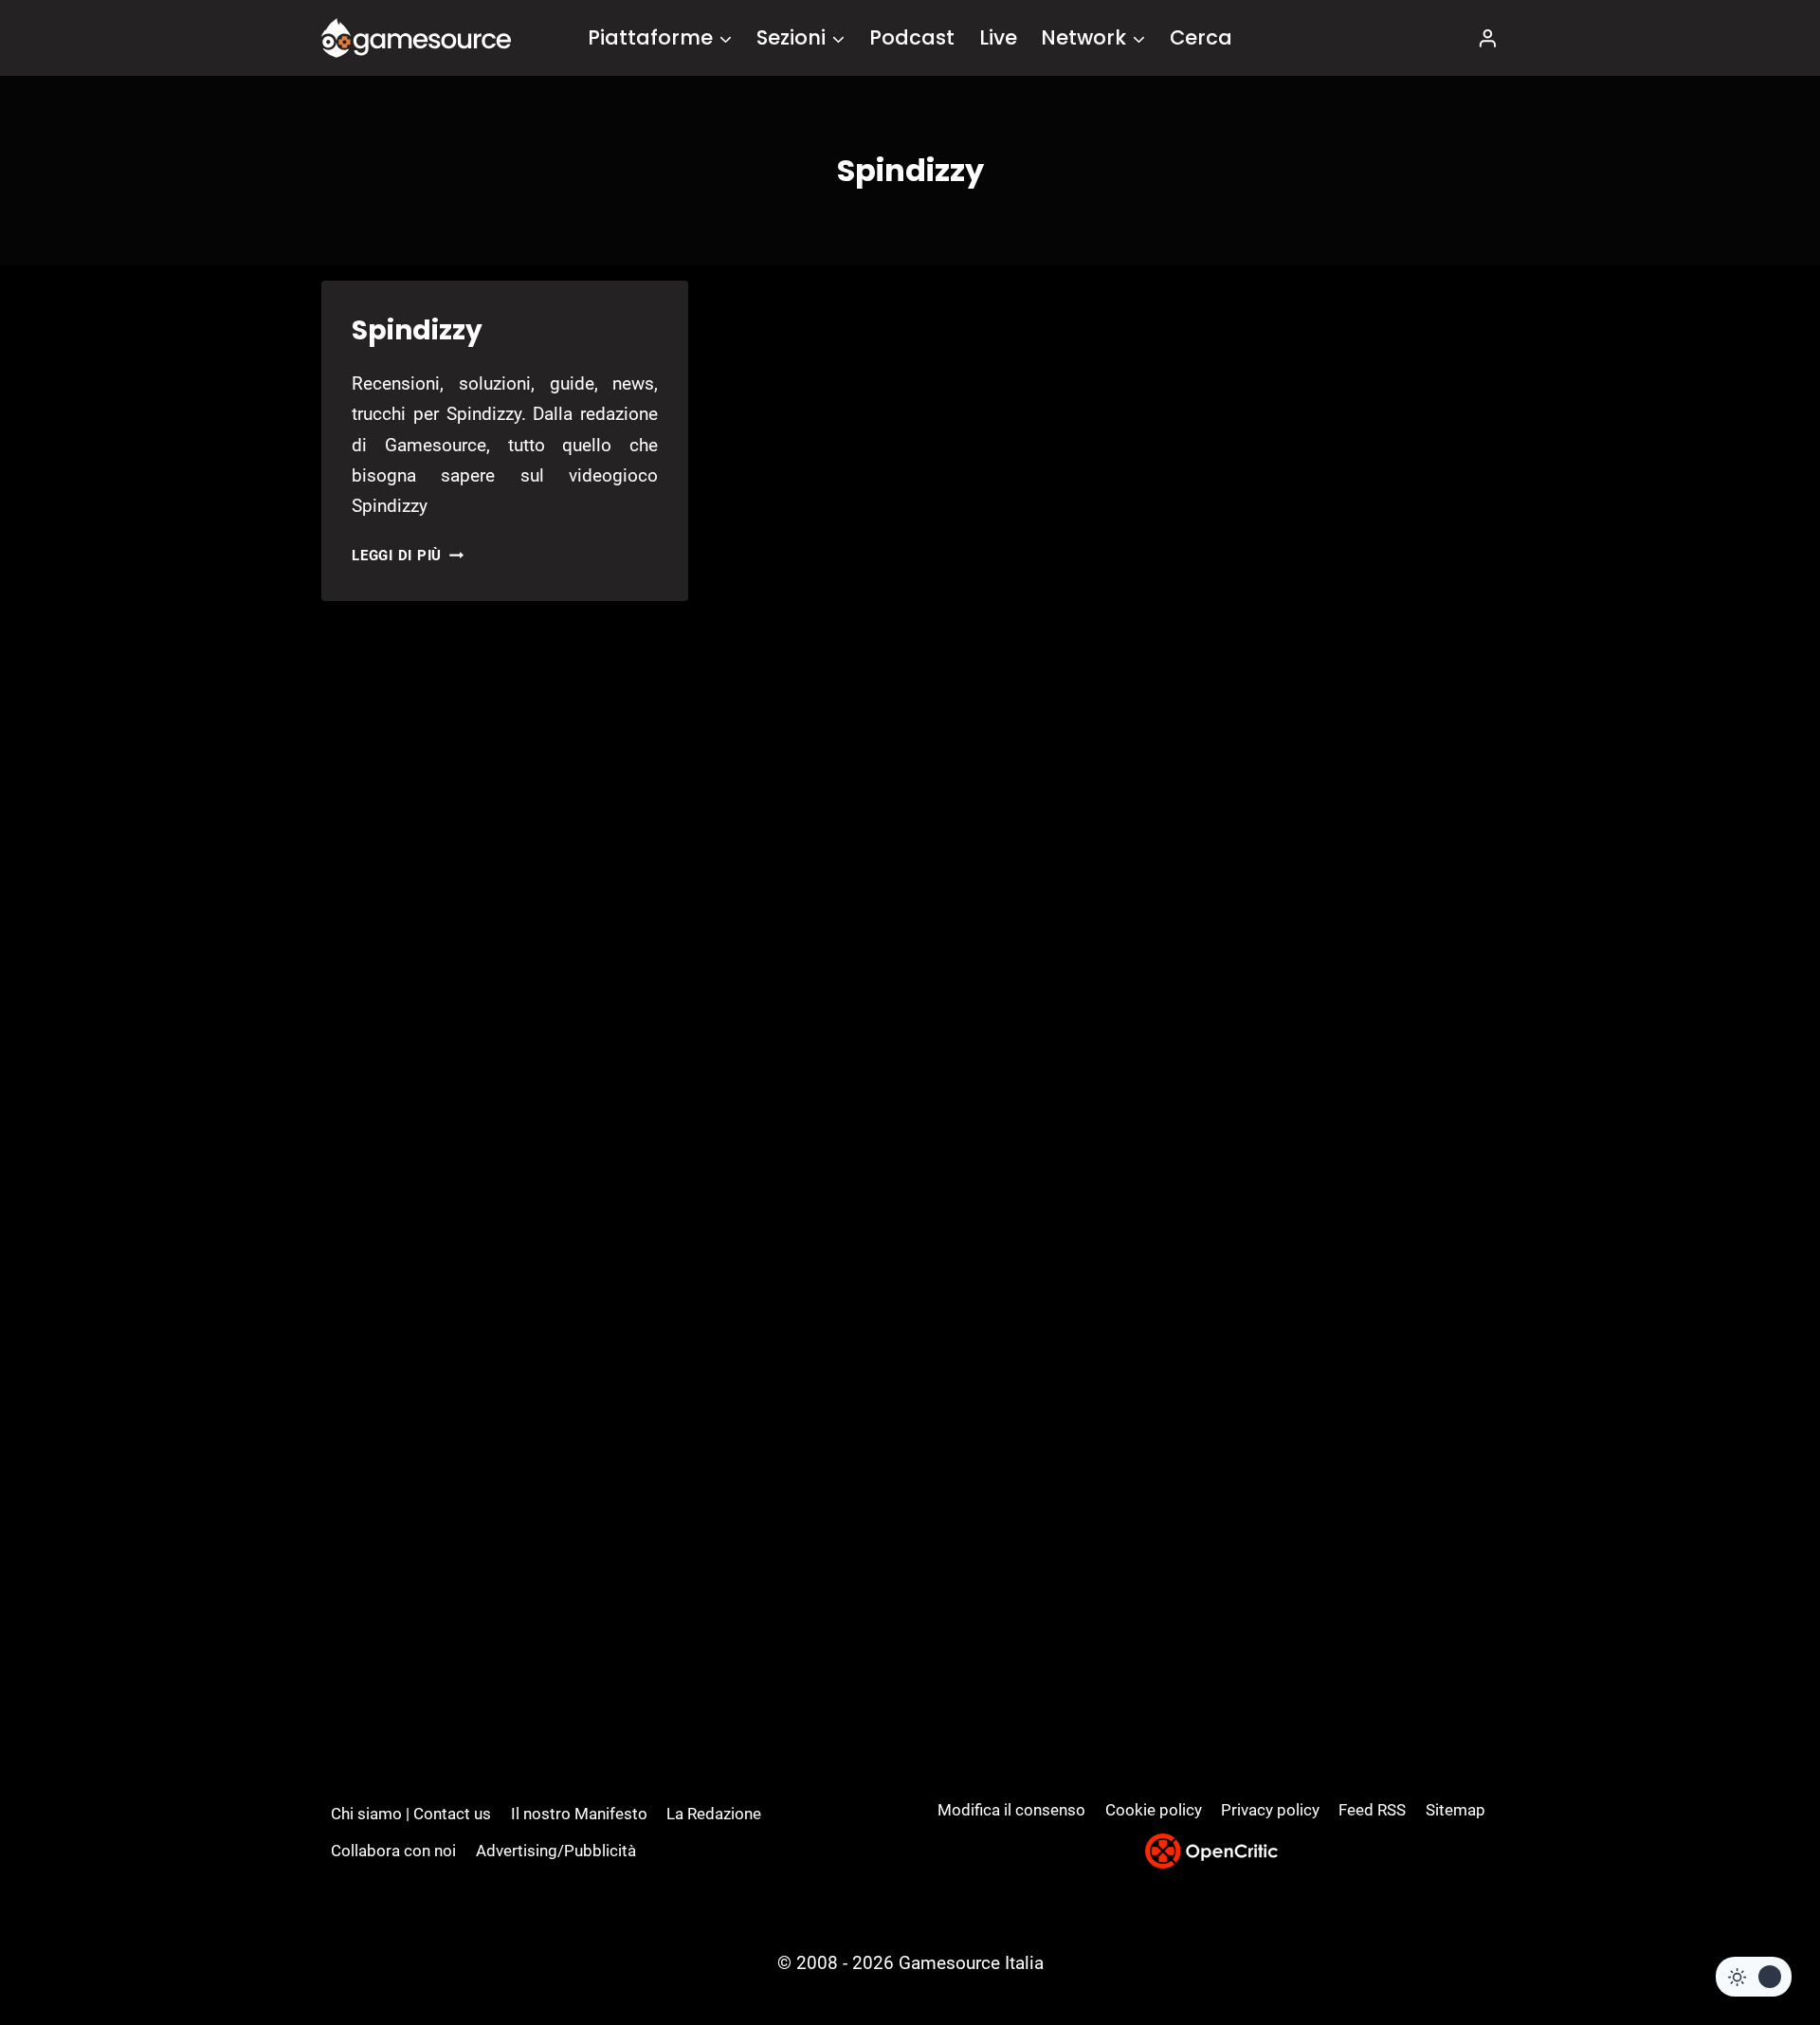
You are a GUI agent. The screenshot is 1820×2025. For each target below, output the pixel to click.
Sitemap (1456, 1810)
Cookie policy (1154, 1810)
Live (998, 37)
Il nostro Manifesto (579, 1814)
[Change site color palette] (1754, 1977)
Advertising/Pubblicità (556, 1851)
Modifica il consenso (1011, 1810)
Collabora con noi (393, 1851)
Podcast (912, 37)
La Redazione (714, 1814)
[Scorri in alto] (1755, 1940)
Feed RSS (1372, 1810)
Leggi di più (408, 556)
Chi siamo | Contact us (411, 1814)
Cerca (1201, 37)
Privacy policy (1270, 1810)
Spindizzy (417, 330)
